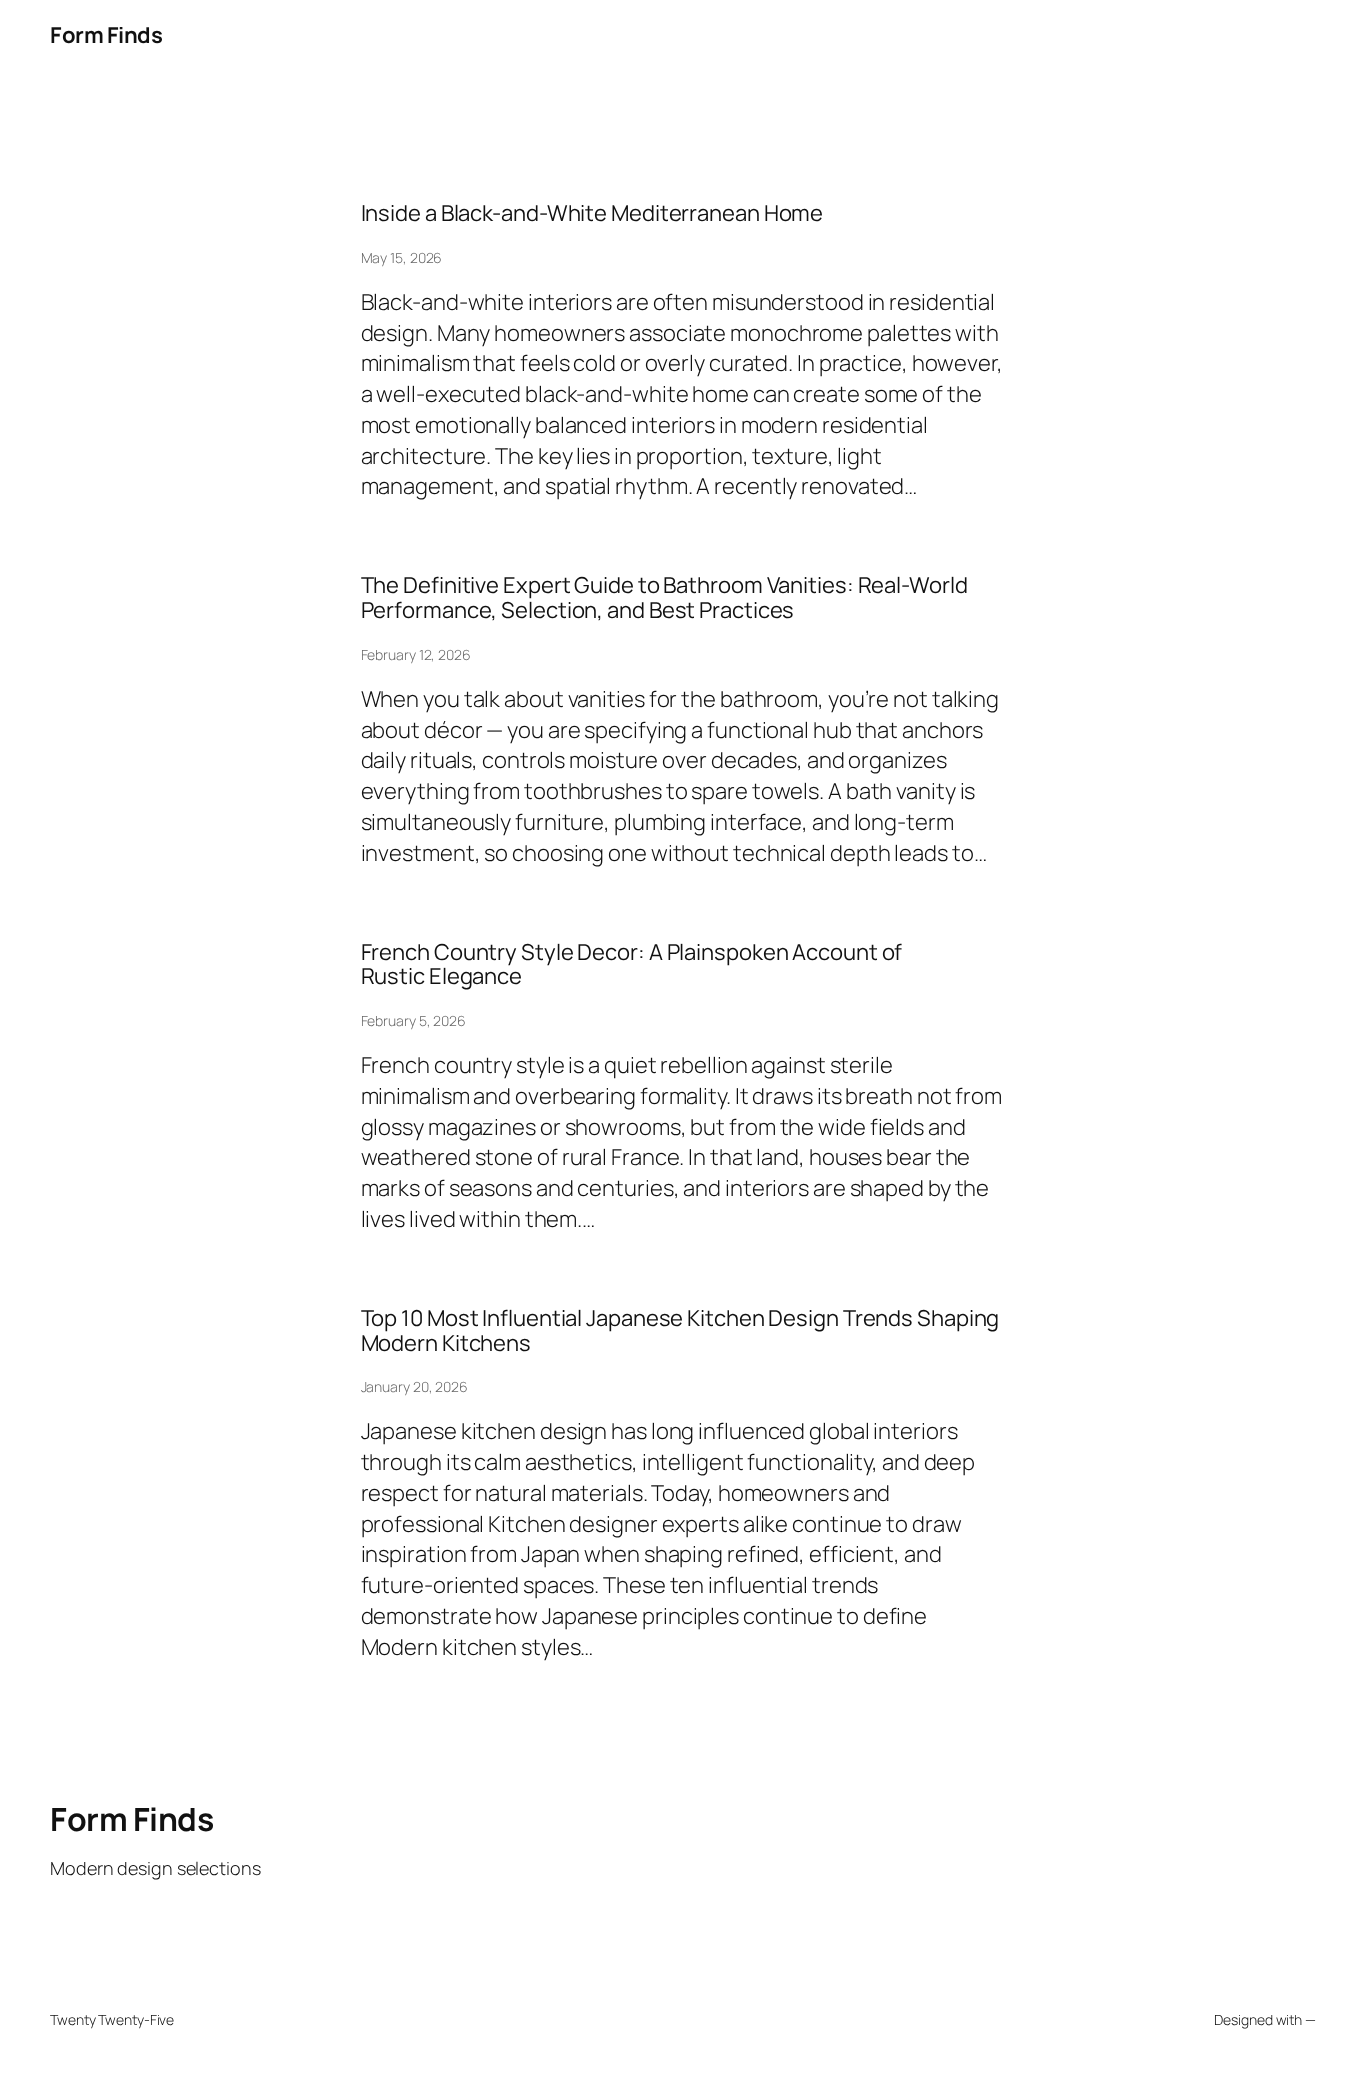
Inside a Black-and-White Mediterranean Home (592, 213)
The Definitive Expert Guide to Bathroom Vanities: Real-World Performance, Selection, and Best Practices (664, 598)
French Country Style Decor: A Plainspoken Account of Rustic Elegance (632, 965)
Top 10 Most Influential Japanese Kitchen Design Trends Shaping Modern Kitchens (680, 1331)
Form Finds (106, 35)
